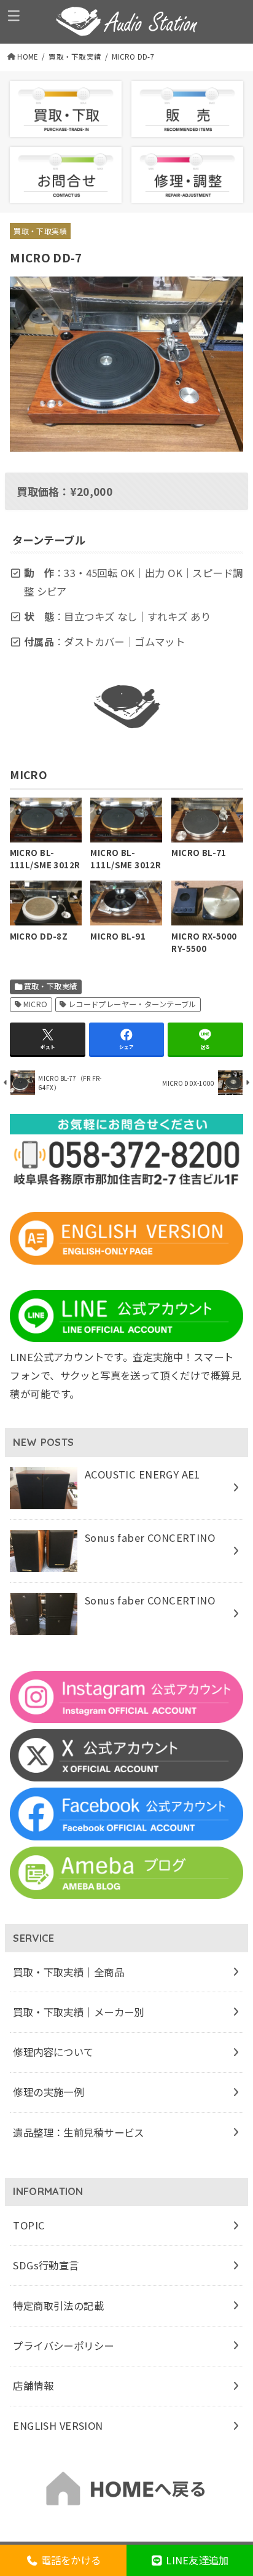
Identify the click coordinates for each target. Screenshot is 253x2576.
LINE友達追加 (196, 2560)
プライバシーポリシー (63, 2346)
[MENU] (14, 15)
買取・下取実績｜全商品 (68, 1972)
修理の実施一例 (48, 2092)
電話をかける (69, 2560)
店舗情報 (33, 2386)
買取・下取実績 (75, 57)
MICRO (36, 1004)
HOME (28, 57)
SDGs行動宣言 (46, 2265)
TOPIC (29, 2225)
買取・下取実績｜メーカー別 (78, 2012)
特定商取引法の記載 (58, 2306)
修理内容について (53, 2052)
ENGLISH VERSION (58, 2425)
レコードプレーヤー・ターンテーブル (132, 1004)
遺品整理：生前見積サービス (78, 2132)
